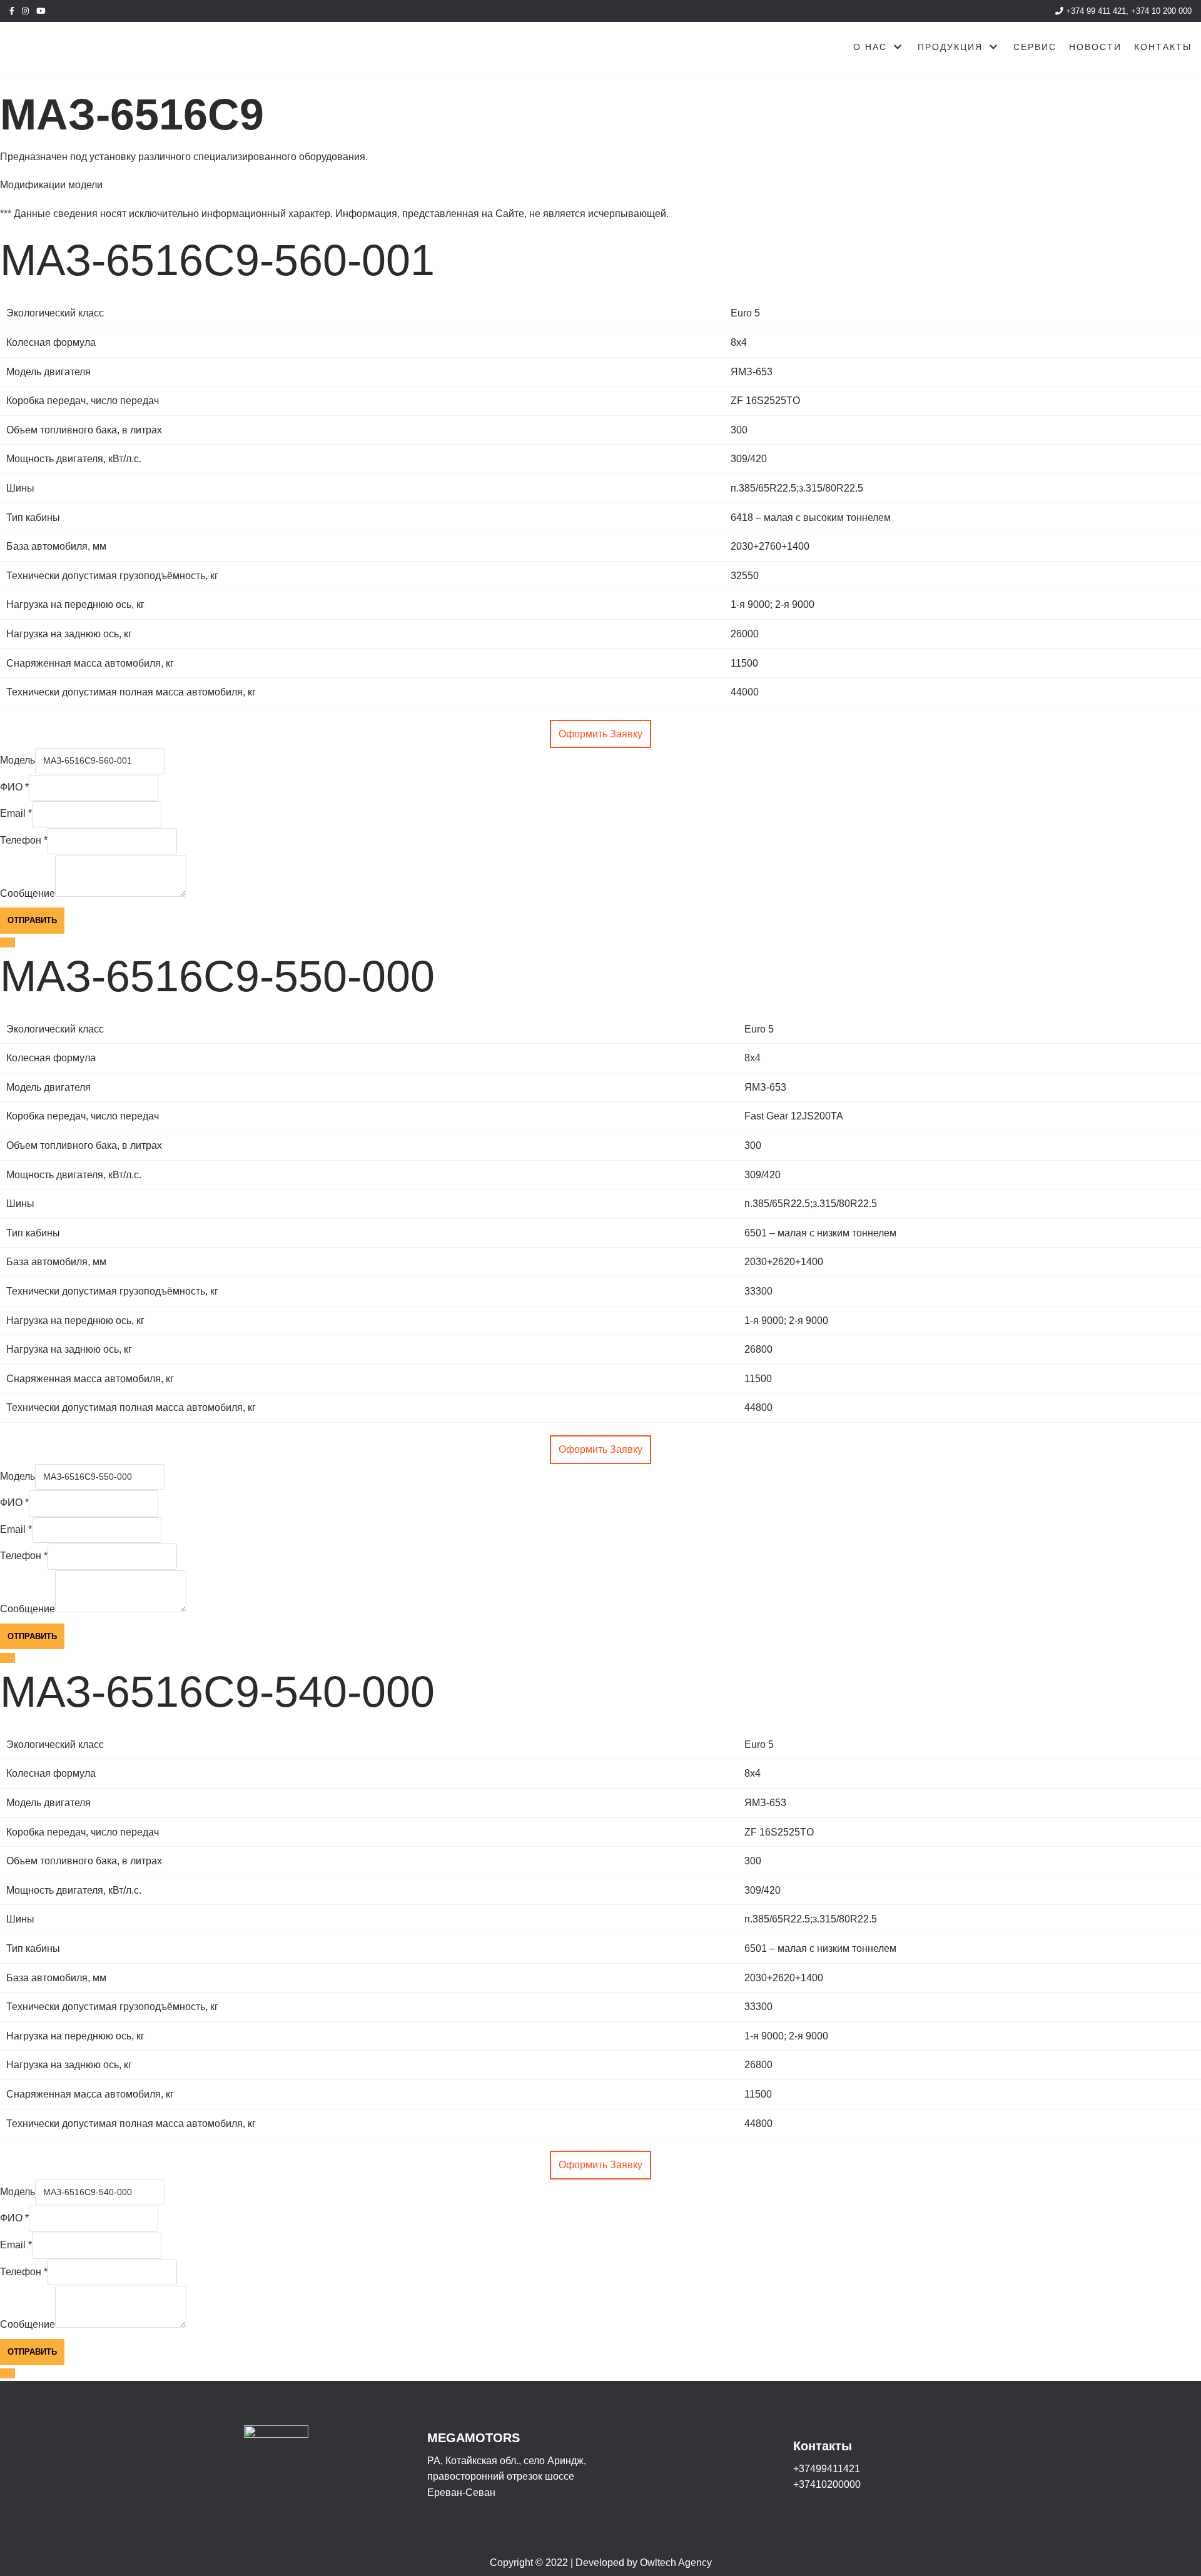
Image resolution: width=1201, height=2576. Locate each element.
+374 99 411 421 (1095, 11)
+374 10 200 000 (1161, 11)
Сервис (1035, 47)
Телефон (24, 840)
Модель (18, 760)
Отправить (32, 920)
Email (16, 813)
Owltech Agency (676, 2563)
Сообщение (28, 893)
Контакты (1163, 47)
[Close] (8, 942)
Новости (1095, 47)
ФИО (14, 787)
